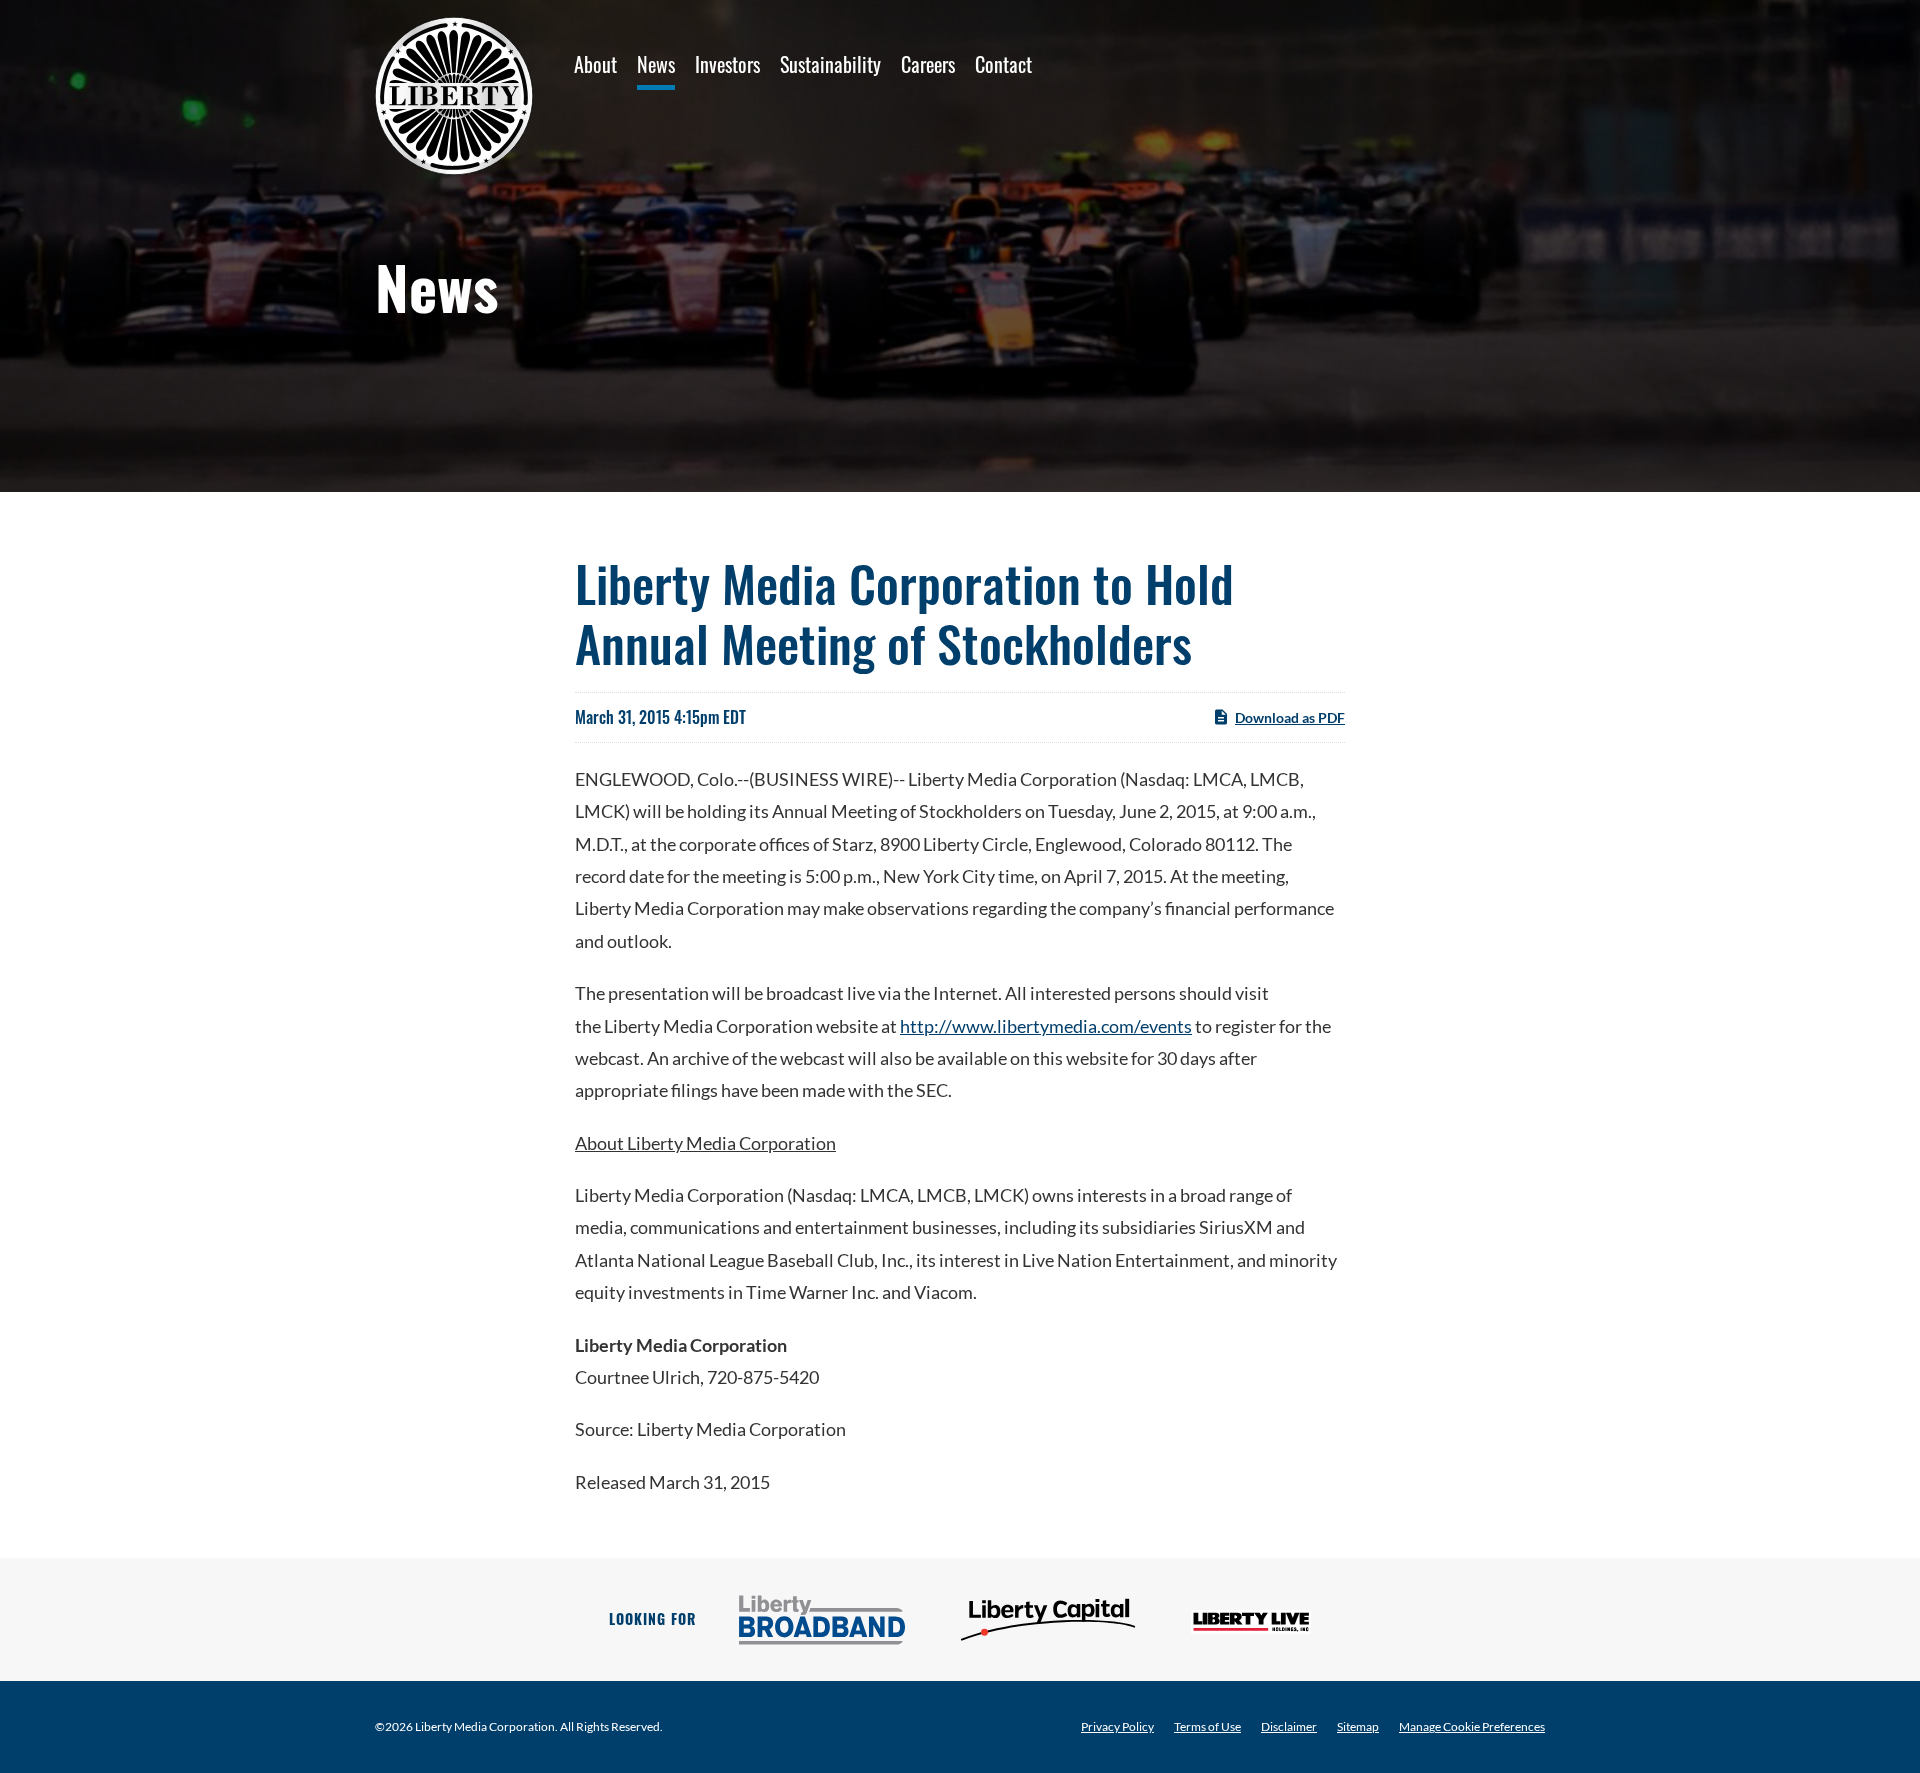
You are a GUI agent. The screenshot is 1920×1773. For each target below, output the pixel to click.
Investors (727, 64)
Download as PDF (1290, 717)
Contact (1003, 64)
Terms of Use (1207, 1727)
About (595, 64)
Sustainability (830, 64)
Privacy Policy (1117, 1727)
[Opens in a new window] (822, 1620)
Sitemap (1358, 1727)
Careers (928, 64)
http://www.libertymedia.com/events (1046, 1026)
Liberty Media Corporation (485, 1726)
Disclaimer (1289, 1727)
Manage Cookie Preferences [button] (1472, 1727)
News (656, 64)
